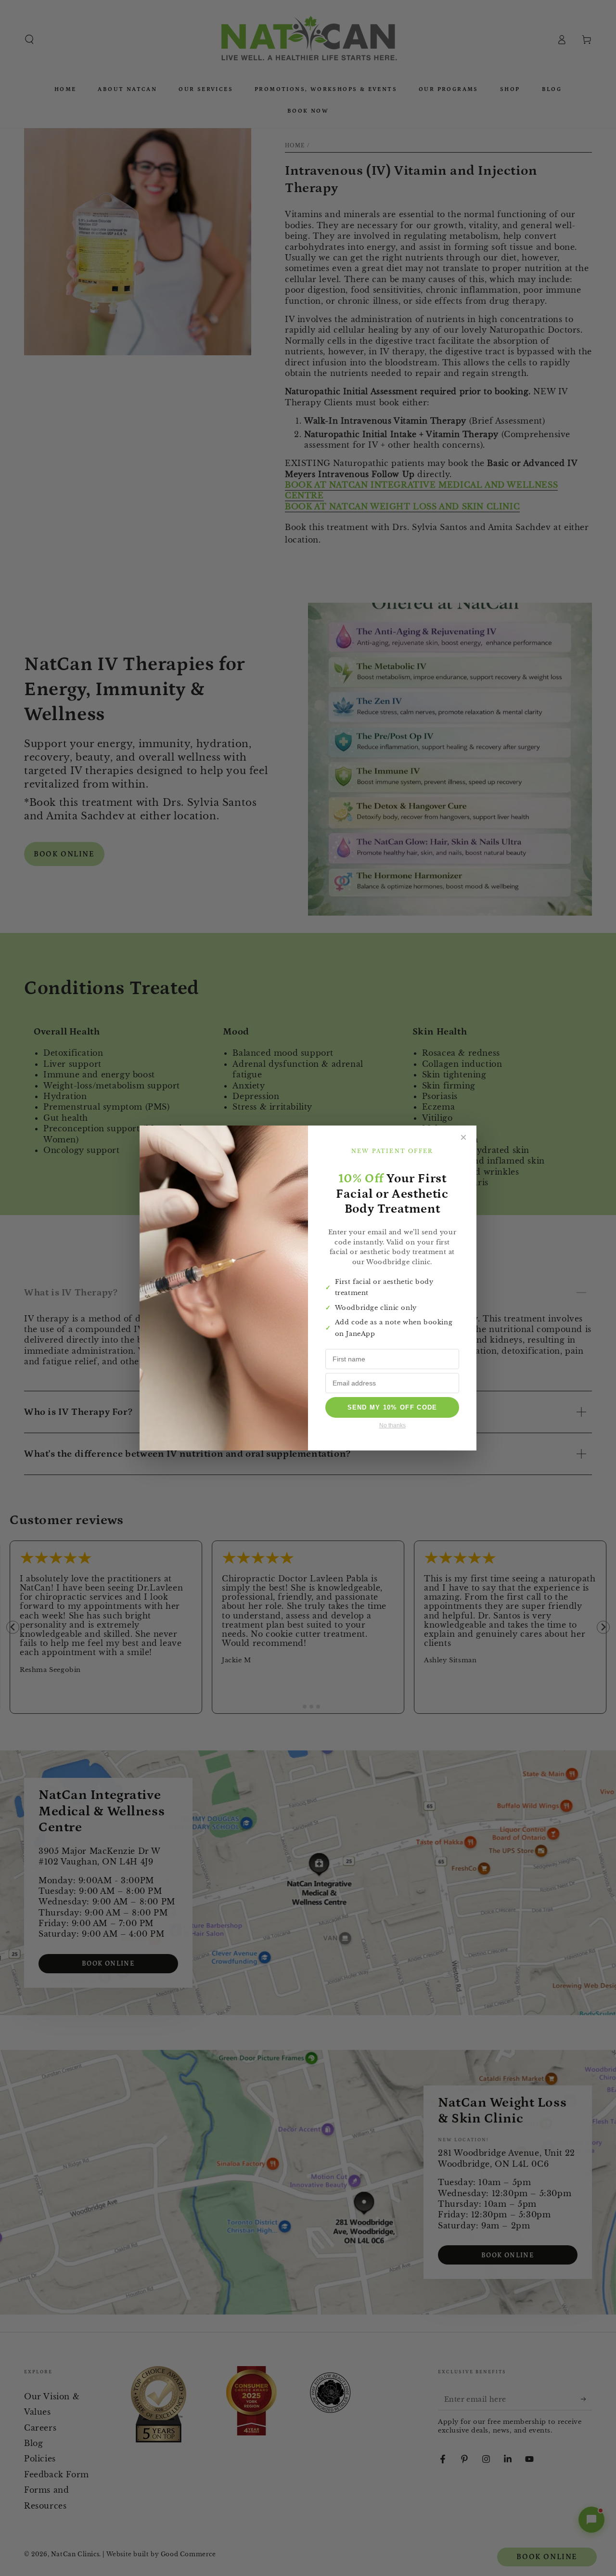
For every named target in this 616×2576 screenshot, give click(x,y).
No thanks (392, 1425)
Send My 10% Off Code (392, 1407)
